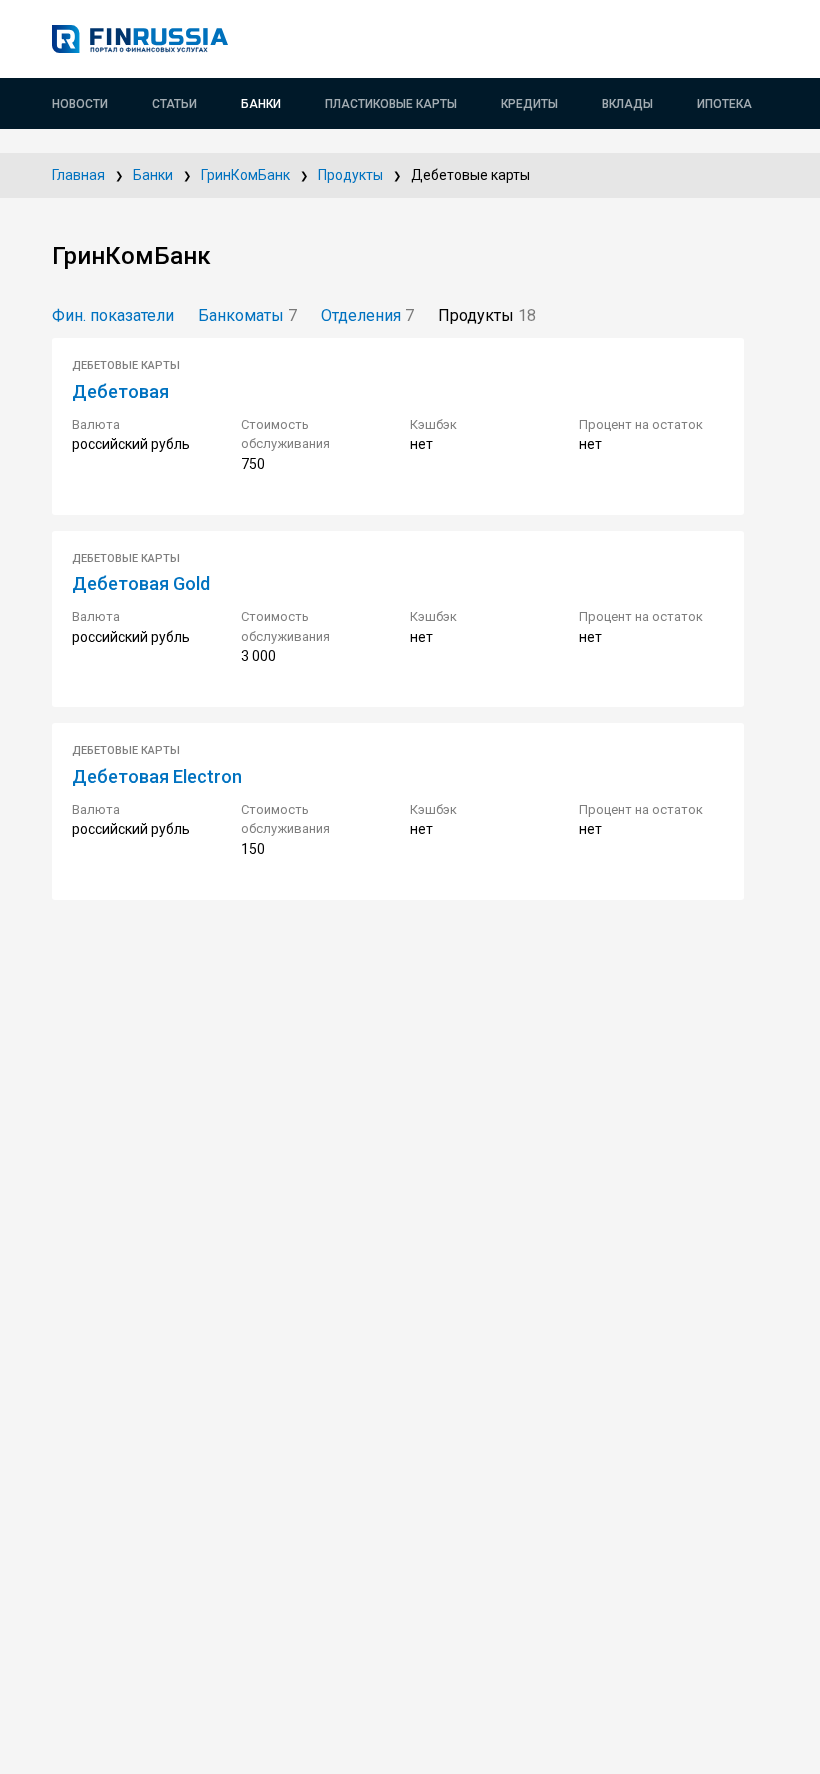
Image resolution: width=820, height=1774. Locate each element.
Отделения (367, 315)
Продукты (350, 175)
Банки (261, 104)
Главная (78, 175)
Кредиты (529, 104)
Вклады (627, 104)
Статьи (174, 104)
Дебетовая (120, 391)
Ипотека (724, 104)
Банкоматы (247, 315)
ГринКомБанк (245, 175)
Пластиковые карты (391, 104)
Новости (80, 104)
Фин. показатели (113, 315)
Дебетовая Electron (157, 776)
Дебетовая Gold (141, 583)
